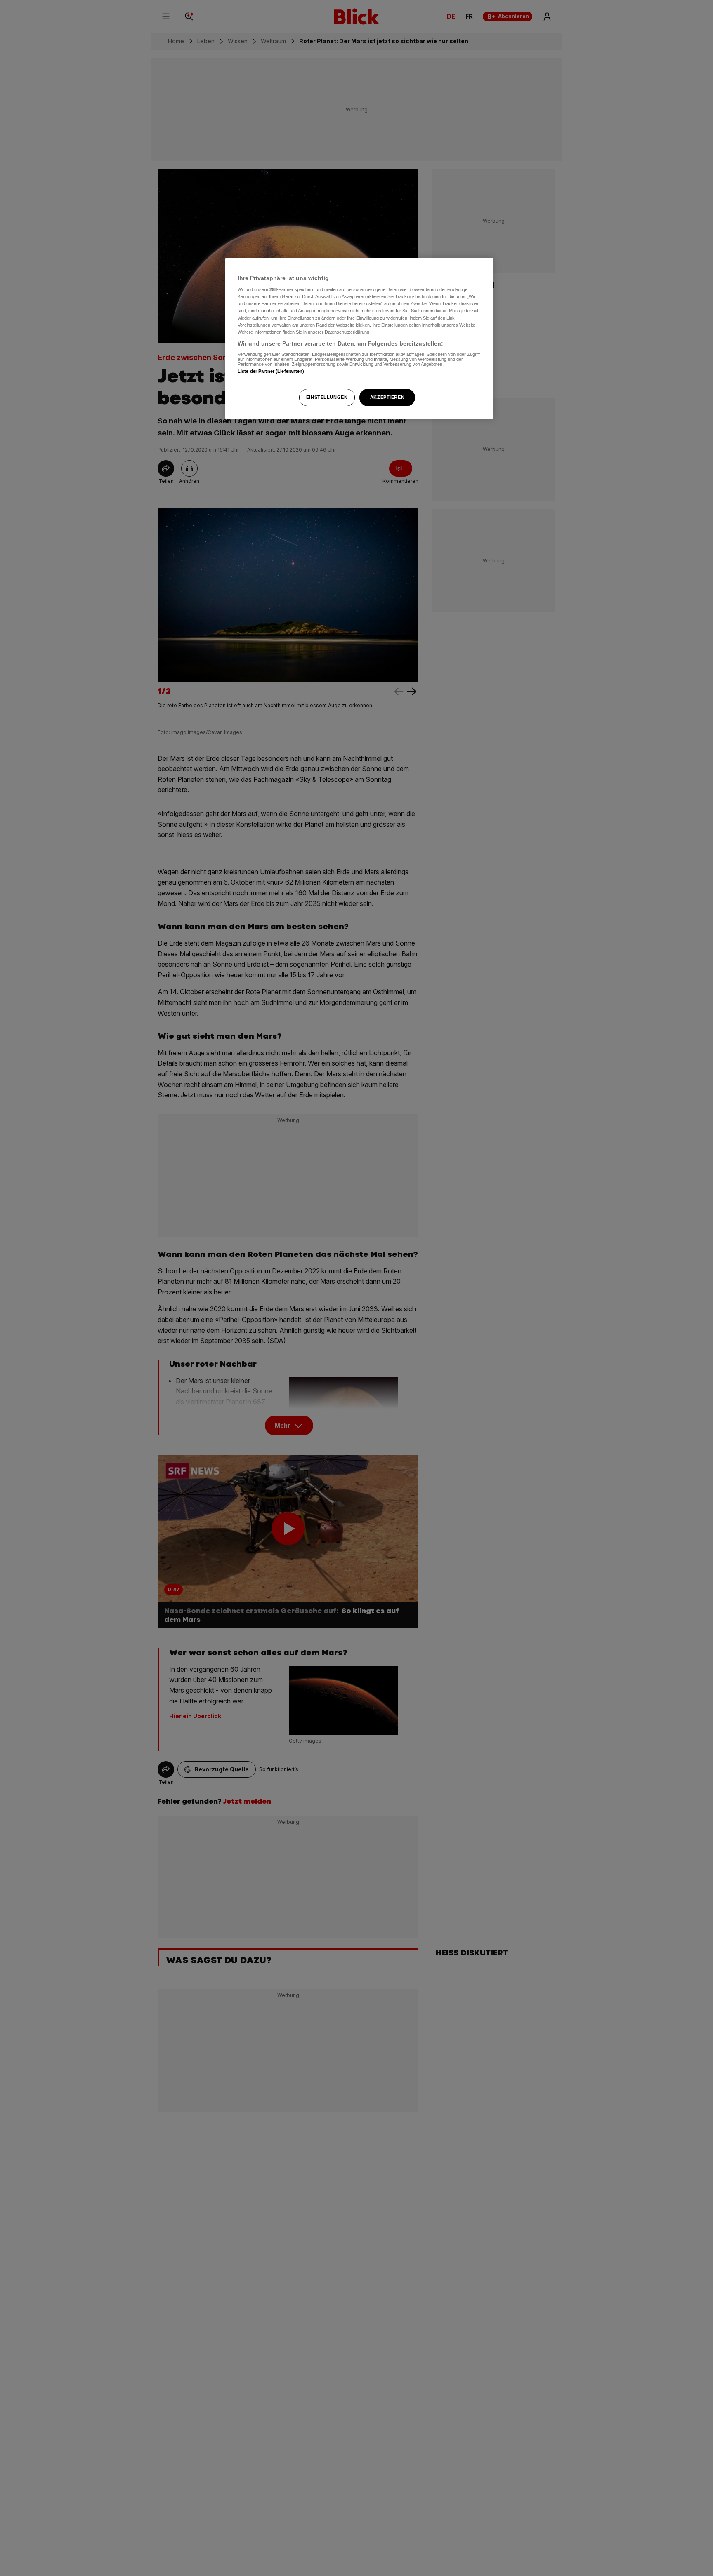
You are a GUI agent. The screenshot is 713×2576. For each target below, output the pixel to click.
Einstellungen (327, 397)
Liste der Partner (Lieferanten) (271, 371)
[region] (359, 338)
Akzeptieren (387, 397)
